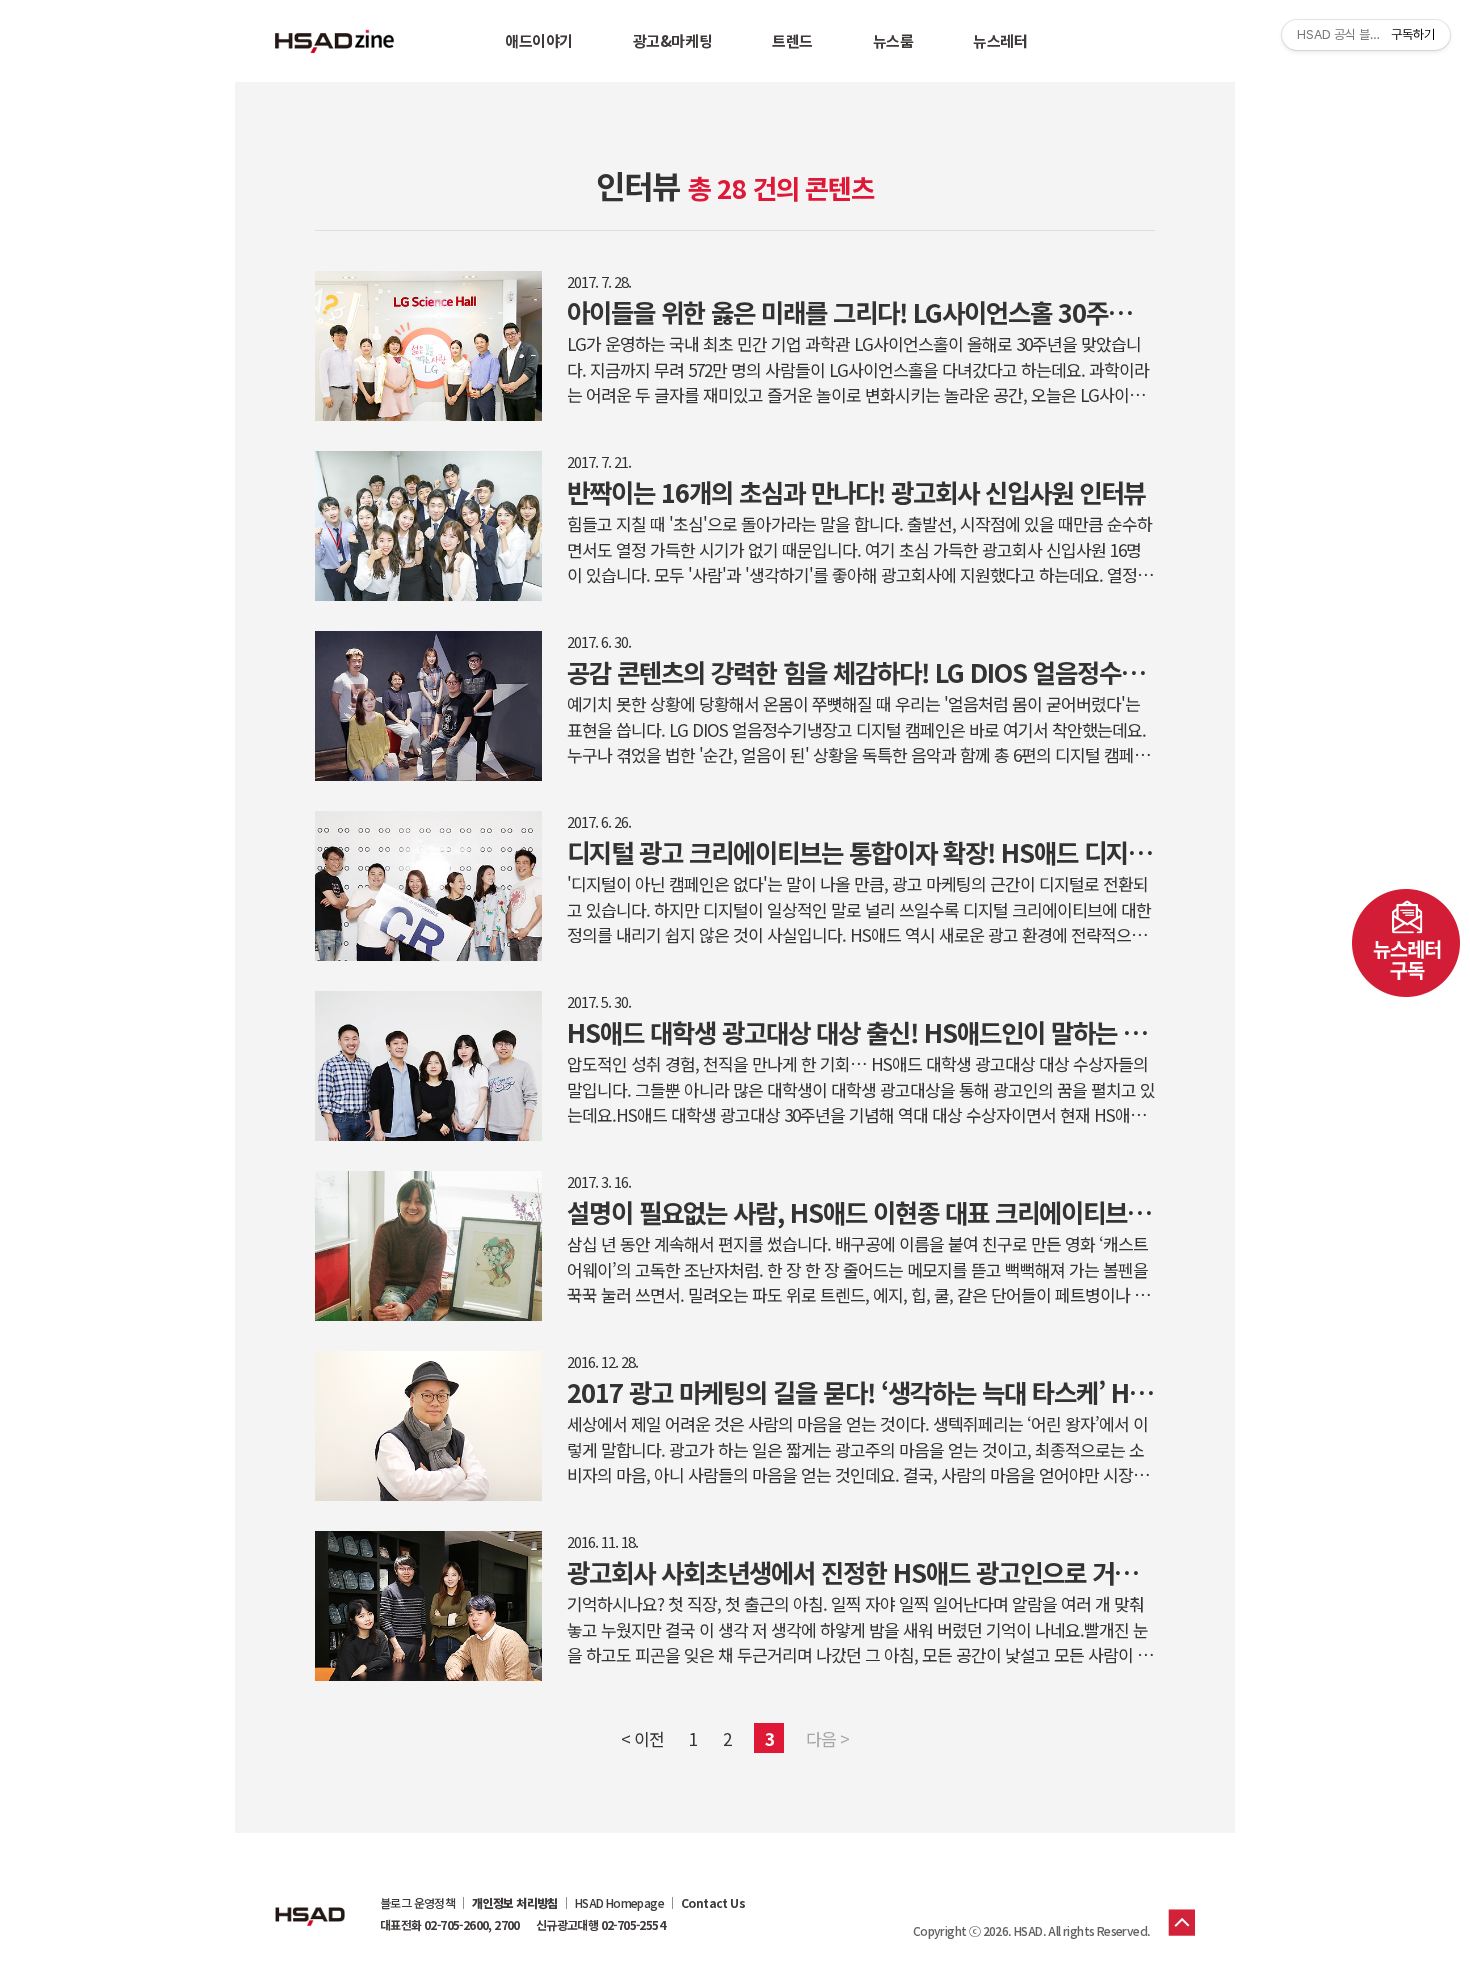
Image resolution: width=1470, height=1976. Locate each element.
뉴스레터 (1000, 40)
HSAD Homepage (619, 1903)
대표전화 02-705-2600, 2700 (450, 1925)
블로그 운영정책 (417, 1903)
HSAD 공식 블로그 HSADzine (335, 41)
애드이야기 (539, 40)
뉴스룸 (893, 40)
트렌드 (792, 40)
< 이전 (642, 1738)
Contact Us (713, 1903)
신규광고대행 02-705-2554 (600, 1925)
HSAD (310, 1901)
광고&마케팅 (672, 40)
